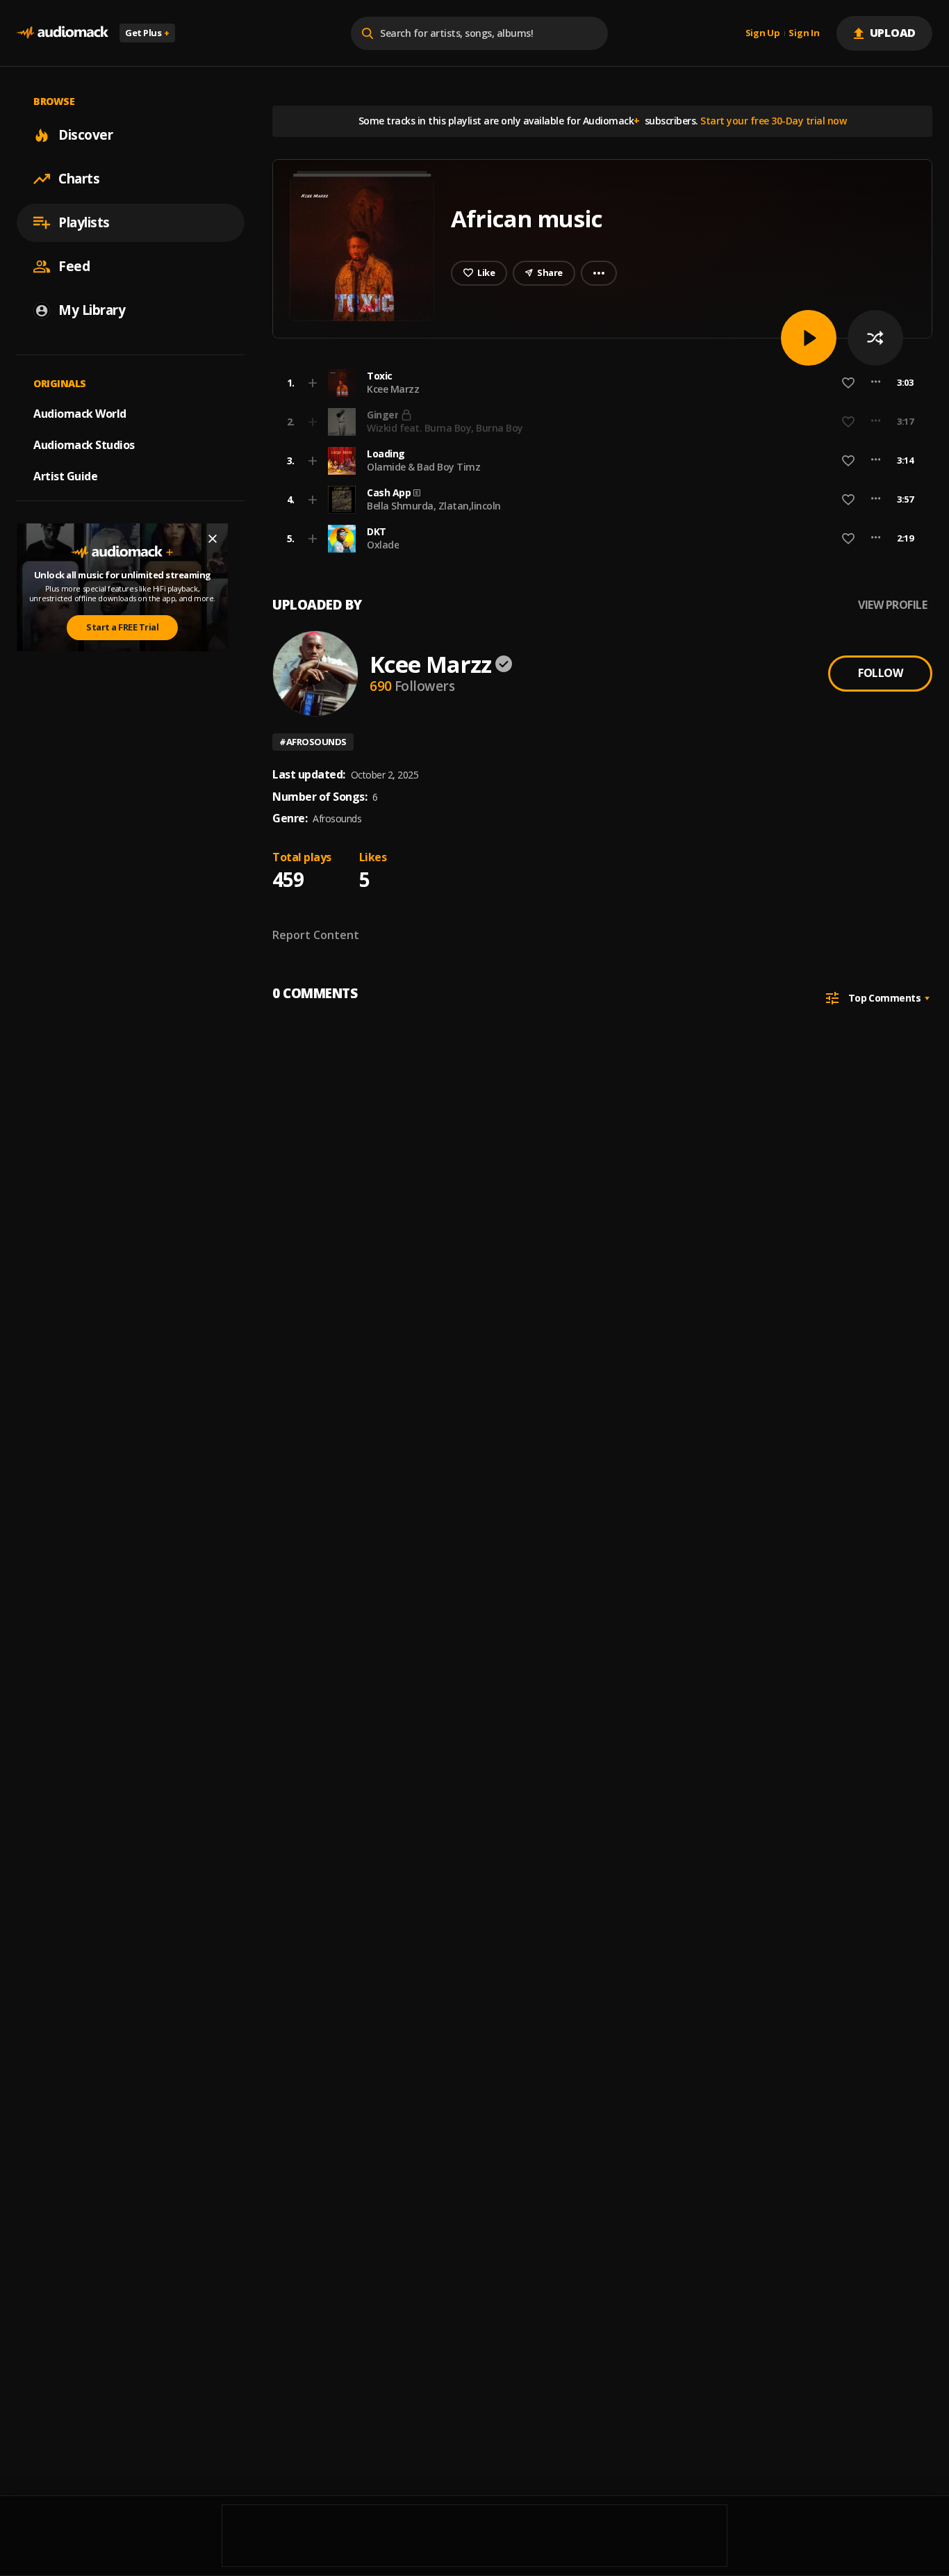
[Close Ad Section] (213, 539)
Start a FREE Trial (122, 627)
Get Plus (147, 33)
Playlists (84, 222)
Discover (85, 135)
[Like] (848, 383)
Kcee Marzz (393, 389)
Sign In (804, 33)
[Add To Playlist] (313, 383)
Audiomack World (80, 414)
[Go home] (63, 33)
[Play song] (809, 338)
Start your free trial (703, 421)
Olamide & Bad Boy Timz (423, 467)
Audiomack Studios (84, 445)
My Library (92, 310)
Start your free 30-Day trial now (773, 121)
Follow (880, 673)
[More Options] (876, 383)
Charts (79, 179)
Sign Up (763, 33)
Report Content (316, 935)
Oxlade (383, 545)
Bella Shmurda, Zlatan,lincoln (434, 506)
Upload (893, 33)
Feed (74, 266)
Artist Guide (65, 476)
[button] (598, 383)
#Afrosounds (313, 742)
